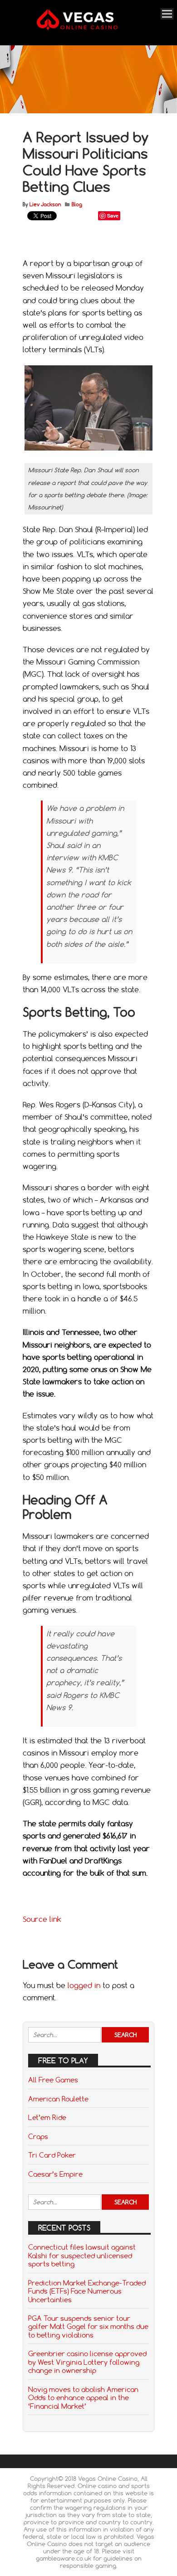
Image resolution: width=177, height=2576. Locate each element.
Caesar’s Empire (55, 2174)
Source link (42, 1919)
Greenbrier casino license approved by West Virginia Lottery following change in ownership (87, 2362)
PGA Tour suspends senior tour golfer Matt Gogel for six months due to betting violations (88, 2326)
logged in (84, 1985)
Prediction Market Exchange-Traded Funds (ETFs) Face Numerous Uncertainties (87, 2291)
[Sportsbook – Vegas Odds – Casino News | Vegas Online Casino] (87, 28)
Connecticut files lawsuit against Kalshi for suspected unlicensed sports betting (82, 2255)
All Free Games (53, 2080)
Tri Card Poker (52, 2155)
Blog (77, 204)
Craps (38, 2136)
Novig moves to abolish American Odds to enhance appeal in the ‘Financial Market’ (83, 2398)
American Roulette (58, 2099)
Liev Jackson (45, 204)
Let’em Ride (47, 2117)
